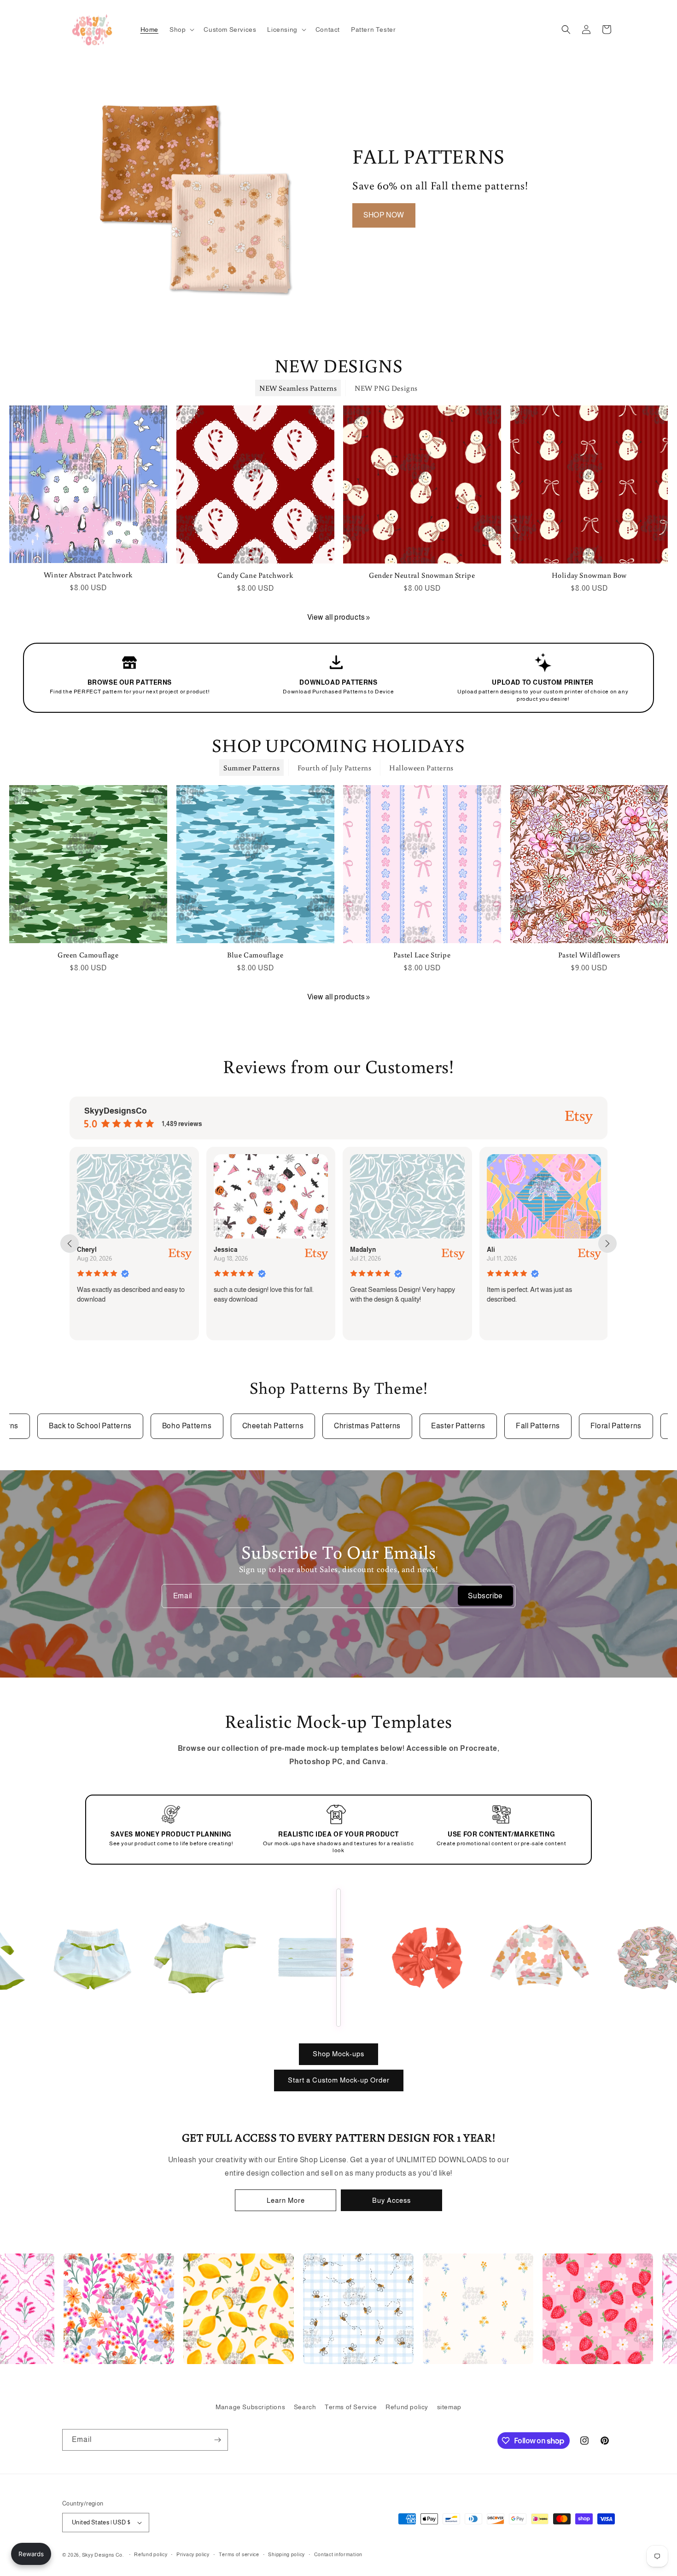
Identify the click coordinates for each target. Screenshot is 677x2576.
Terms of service (239, 2554)
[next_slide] (607, 1244)
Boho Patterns (170, 1426)
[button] (181, 29)
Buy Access (391, 2200)
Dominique (502, 1250)
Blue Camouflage (255, 955)
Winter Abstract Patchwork (88, 575)
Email (183, 1595)
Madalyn (226, 1250)
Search (305, 2407)
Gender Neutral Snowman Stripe (422, 575)
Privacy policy (193, 2554)
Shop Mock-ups (338, 2054)
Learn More (286, 2200)
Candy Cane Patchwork (255, 575)
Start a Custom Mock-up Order (339, 2080)
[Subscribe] (217, 2440)
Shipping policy (286, 2554)
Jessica (89, 1250)
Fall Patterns (521, 1426)
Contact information (338, 2554)
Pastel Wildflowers (589, 955)
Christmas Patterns (351, 1426)
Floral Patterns (599, 1426)
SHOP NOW (384, 215)
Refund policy (407, 2407)
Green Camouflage (88, 955)
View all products (336, 617)
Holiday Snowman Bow (589, 575)
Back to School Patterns (74, 1426)
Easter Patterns (442, 1426)
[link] (368, 618)
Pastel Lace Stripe (422, 955)
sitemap (449, 2407)
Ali (354, 1250)
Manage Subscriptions (250, 2407)
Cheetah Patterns (257, 1426)
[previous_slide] (70, 1244)
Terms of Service (351, 2407)
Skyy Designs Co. (103, 2555)
